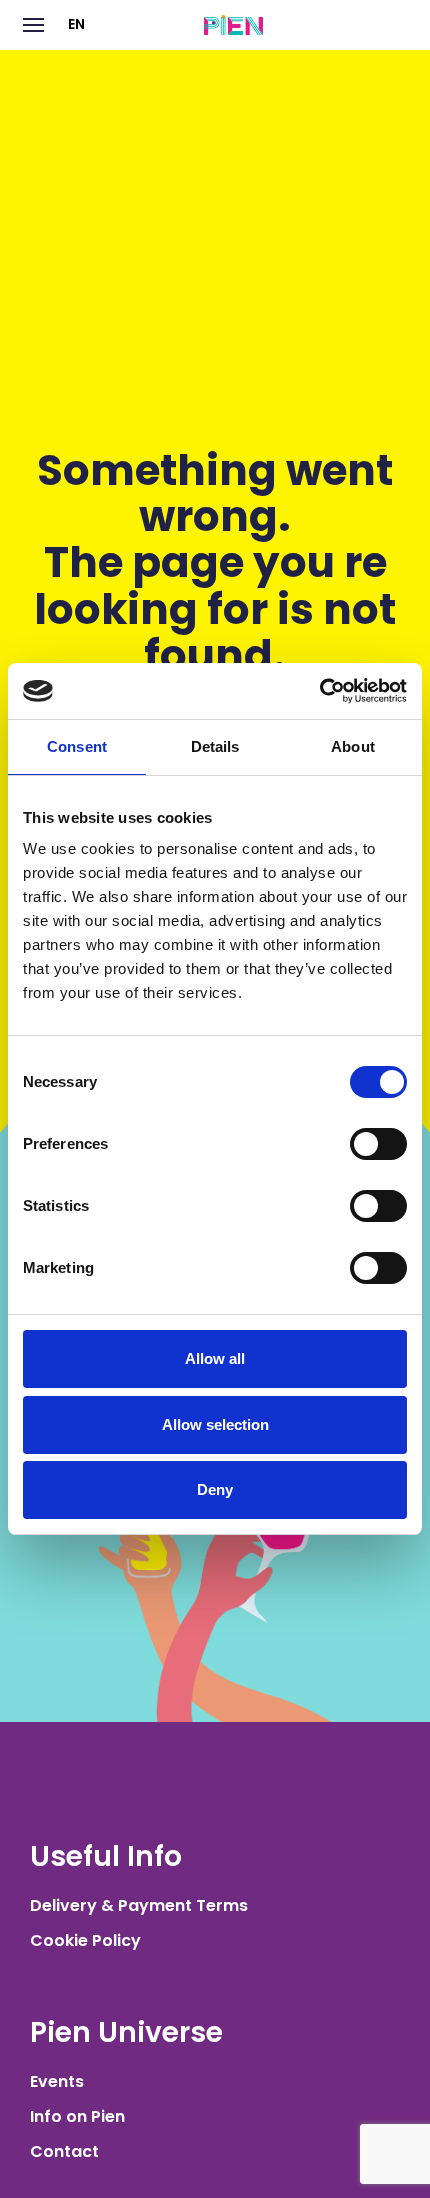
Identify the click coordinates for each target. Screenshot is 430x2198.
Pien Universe (126, 2032)
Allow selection (215, 1424)
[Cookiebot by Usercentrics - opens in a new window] (319, 691)
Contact (64, 2151)
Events (57, 2081)
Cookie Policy (85, 1940)
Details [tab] (215, 746)
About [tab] (353, 746)
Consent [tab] (77, 746)
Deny (215, 1489)
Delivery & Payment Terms (139, 1905)
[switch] (378, 1144)
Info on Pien (77, 2116)
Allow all (215, 1358)
